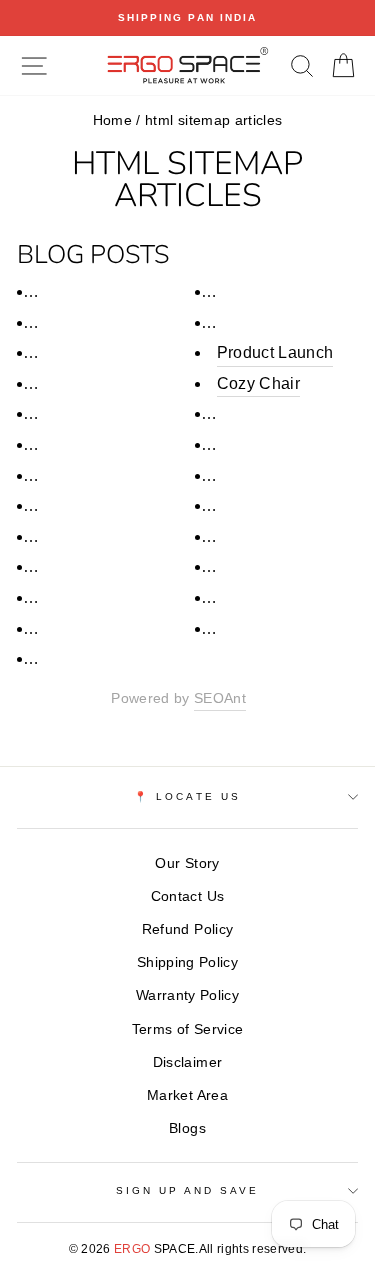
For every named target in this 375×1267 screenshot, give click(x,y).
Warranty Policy (187, 995)
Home (112, 120)
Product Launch (275, 352)
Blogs (187, 1128)
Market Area (187, 1095)
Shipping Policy (187, 962)
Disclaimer (187, 1062)
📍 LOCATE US (187, 796)
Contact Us (187, 896)
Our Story (187, 863)
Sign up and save (188, 1190)
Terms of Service (187, 1029)
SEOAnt (220, 698)
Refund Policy (187, 929)
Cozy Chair (258, 383)
